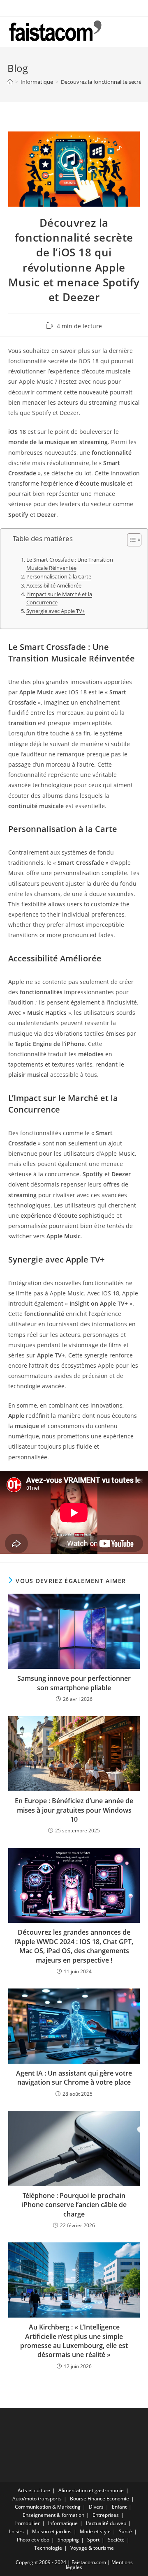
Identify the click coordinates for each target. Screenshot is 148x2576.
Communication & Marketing (48, 2507)
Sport (93, 2540)
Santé (125, 2531)
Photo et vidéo (33, 2540)
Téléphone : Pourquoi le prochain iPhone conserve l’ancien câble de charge (74, 2205)
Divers (96, 2507)
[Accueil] (10, 82)
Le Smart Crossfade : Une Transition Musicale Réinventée (70, 564)
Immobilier (28, 2523)
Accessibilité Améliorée (54, 586)
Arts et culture (34, 2490)
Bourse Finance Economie (99, 2499)
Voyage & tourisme (92, 2548)
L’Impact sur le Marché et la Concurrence (59, 598)
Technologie (48, 2548)
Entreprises (106, 2515)
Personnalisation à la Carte (59, 577)
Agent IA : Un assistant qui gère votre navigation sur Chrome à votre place (74, 2078)
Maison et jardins (52, 2531)
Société (116, 2540)
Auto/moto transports (37, 2499)
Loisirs (16, 2531)
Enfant (119, 2507)
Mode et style (95, 2531)
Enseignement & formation (53, 2515)
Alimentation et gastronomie (91, 2490)
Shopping (68, 2540)
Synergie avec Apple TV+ (56, 611)
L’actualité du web (106, 2523)
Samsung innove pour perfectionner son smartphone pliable (74, 1683)
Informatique (63, 2523)
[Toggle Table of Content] (130, 540)
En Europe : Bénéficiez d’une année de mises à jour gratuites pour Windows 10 (74, 1810)
